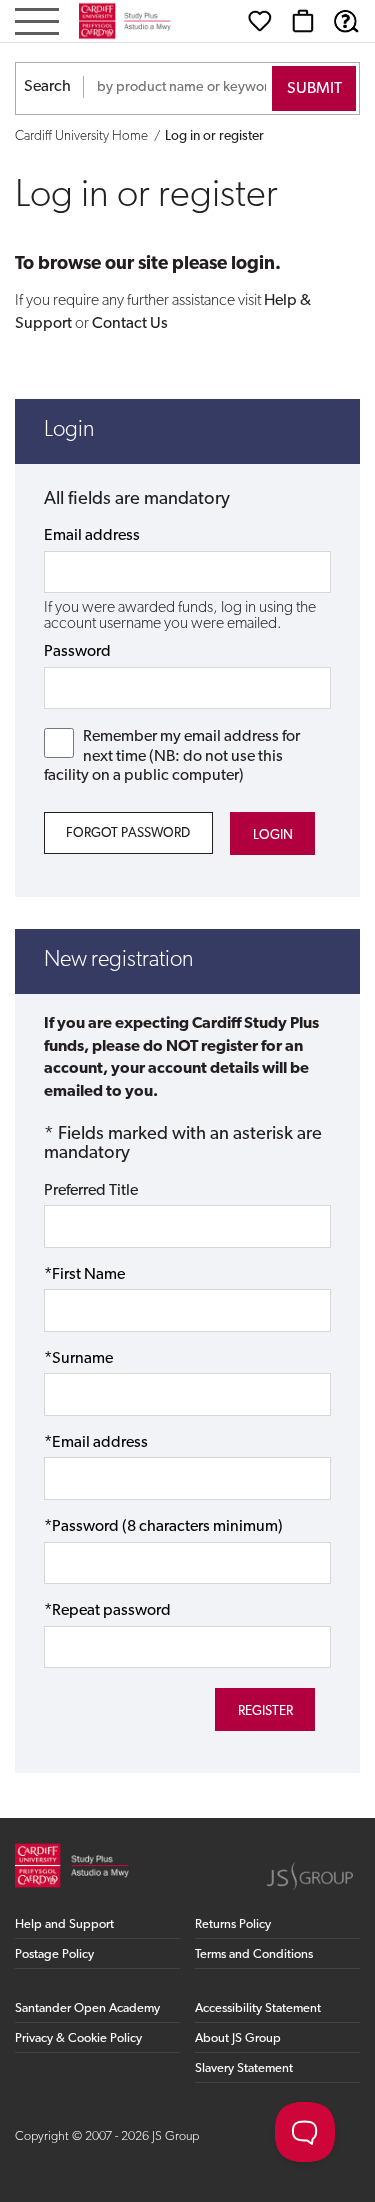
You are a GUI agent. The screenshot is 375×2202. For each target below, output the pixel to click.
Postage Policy (54, 1954)
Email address (92, 536)
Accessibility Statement (258, 2008)
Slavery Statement (244, 2068)
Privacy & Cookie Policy (78, 2038)
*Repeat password (107, 1611)
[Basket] (303, 21)
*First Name (84, 1275)
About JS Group (238, 2038)
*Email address (96, 1443)
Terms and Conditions (254, 1954)
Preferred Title (91, 1191)
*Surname (78, 1359)
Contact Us (130, 324)
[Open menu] (37, 23)
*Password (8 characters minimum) (163, 1527)
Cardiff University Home (81, 136)
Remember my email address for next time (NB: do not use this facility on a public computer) (172, 756)
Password (77, 652)
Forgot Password (128, 833)
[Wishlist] (260, 21)
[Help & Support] (346, 21)
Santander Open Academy (87, 2008)
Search (47, 87)
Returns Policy (233, 1924)
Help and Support (64, 1924)
